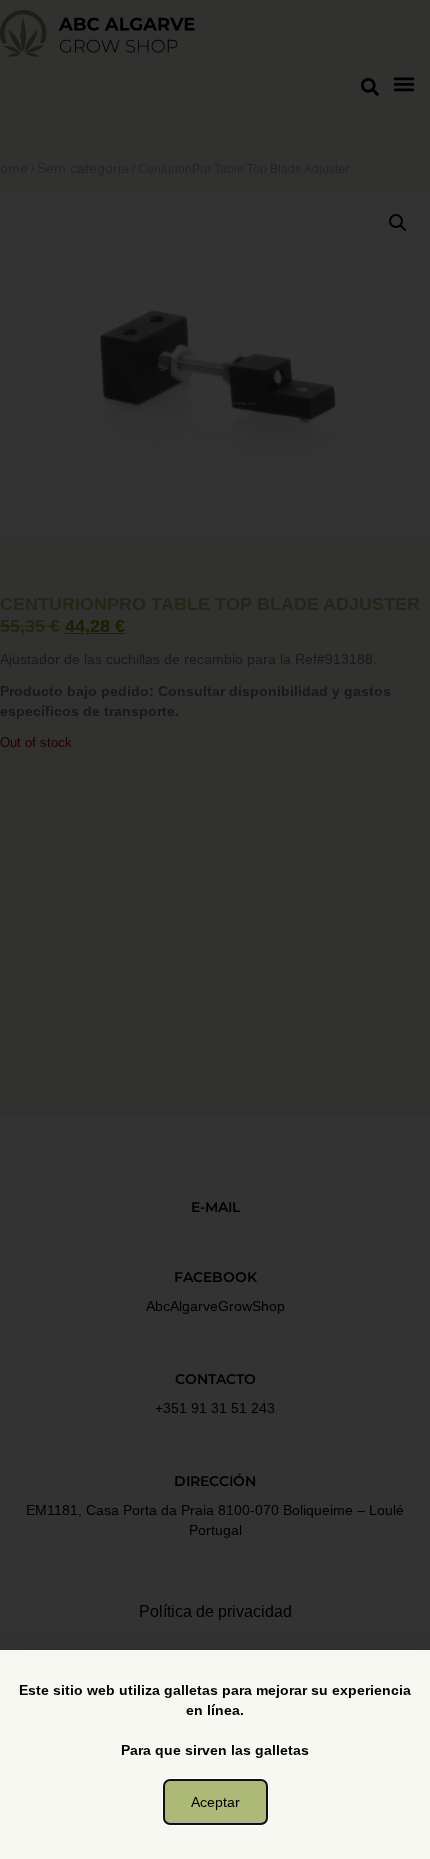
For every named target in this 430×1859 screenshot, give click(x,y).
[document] (215, 929)
